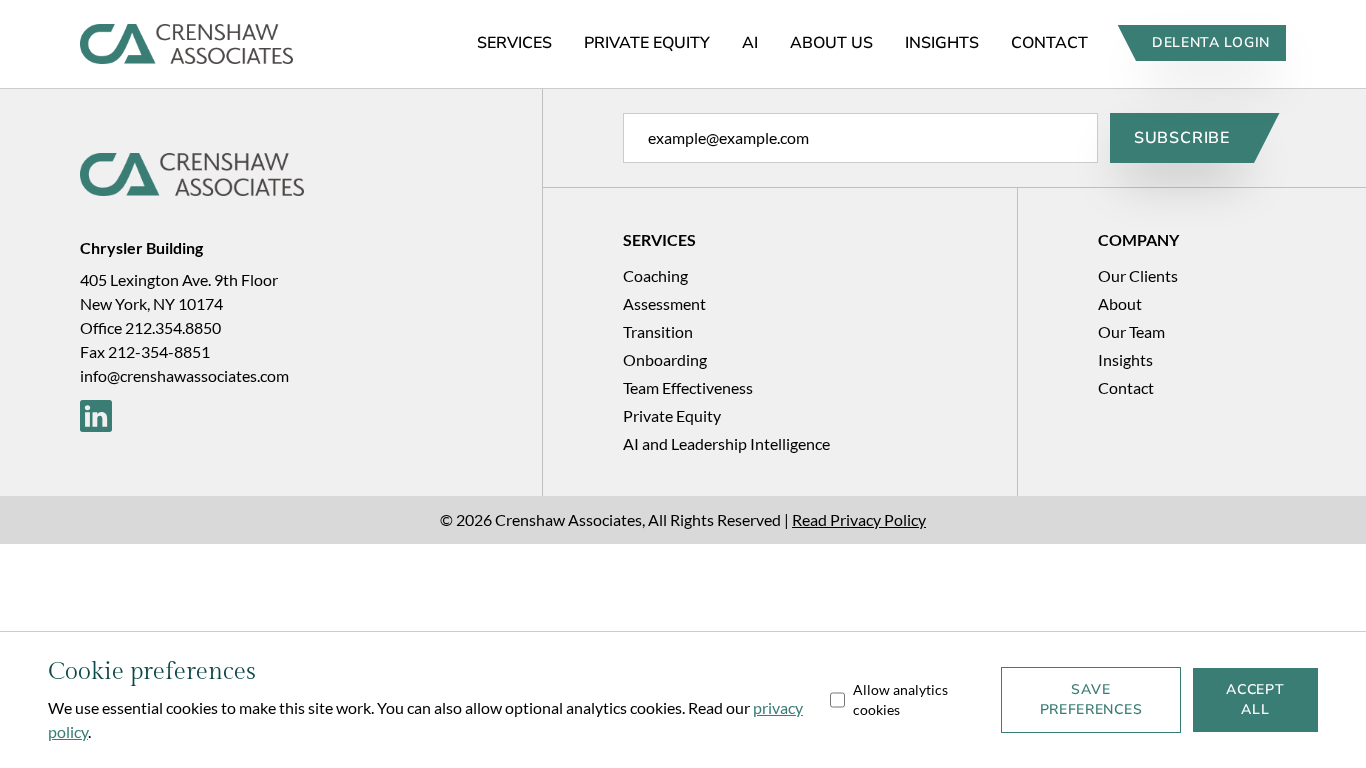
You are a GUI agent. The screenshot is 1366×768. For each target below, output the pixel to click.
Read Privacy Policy (859, 519)
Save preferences (1091, 699)
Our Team (1131, 331)
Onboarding (665, 359)
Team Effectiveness (688, 387)
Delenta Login (1211, 42)
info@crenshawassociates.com (184, 375)
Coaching (655, 275)
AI (750, 43)
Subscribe (1182, 138)
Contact (1049, 43)
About (1120, 303)
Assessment (664, 303)
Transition (658, 331)
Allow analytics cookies (900, 699)
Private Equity (647, 43)
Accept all (1255, 699)
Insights (942, 43)
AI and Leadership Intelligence (726, 443)
